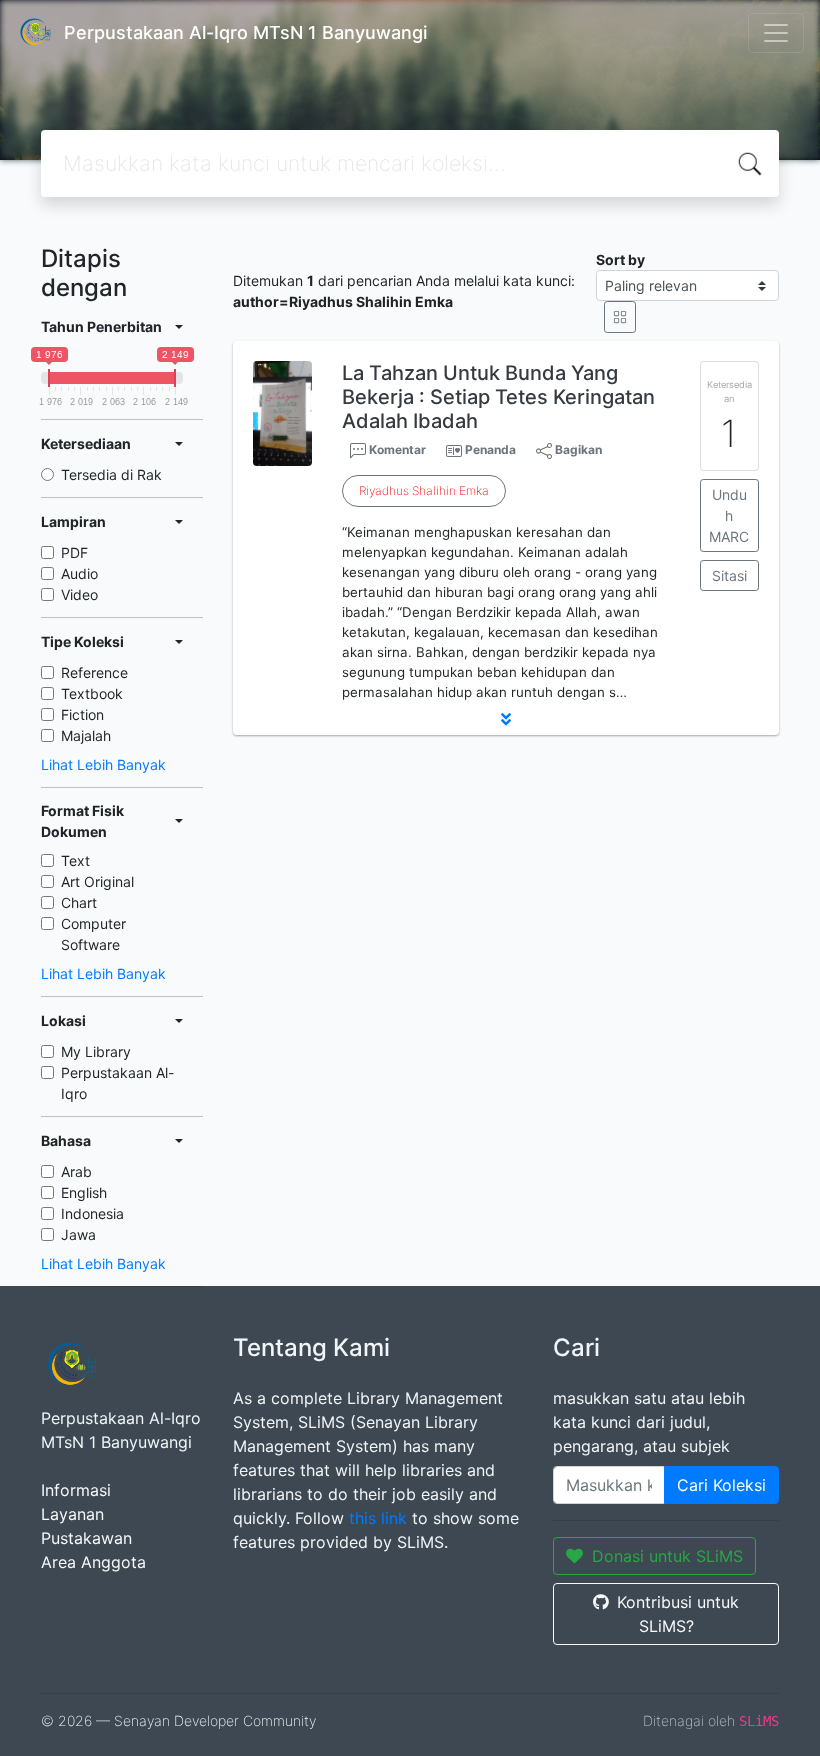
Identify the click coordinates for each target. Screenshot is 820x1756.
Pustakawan (86, 1538)
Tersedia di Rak (111, 474)
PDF (74, 552)
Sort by (620, 259)
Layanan (72, 1514)
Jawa (78, 1234)
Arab (76, 1171)
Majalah (86, 735)
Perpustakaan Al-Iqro (117, 1083)
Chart (79, 902)
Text (75, 860)
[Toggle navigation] (776, 33)
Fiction (82, 714)
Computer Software (93, 934)
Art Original (97, 881)
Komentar (396, 449)
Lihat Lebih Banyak (103, 764)
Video (79, 594)
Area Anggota (93, 1562)
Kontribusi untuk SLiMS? (678, 1614)
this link (378, 1518)
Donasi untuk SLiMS (667, 1556)
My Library (96, 1051)
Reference (94, 672)
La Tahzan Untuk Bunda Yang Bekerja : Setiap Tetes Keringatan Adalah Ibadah (498, 397)
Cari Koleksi (721, 1485)
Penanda (490, 449)
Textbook (92, 693)
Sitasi (729, 575)
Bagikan (577, 449)
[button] (506, 719)
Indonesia (92, 1213)
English (84, 1192)
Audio (79, 573)
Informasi (76, 1490)
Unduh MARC (729, 515)
